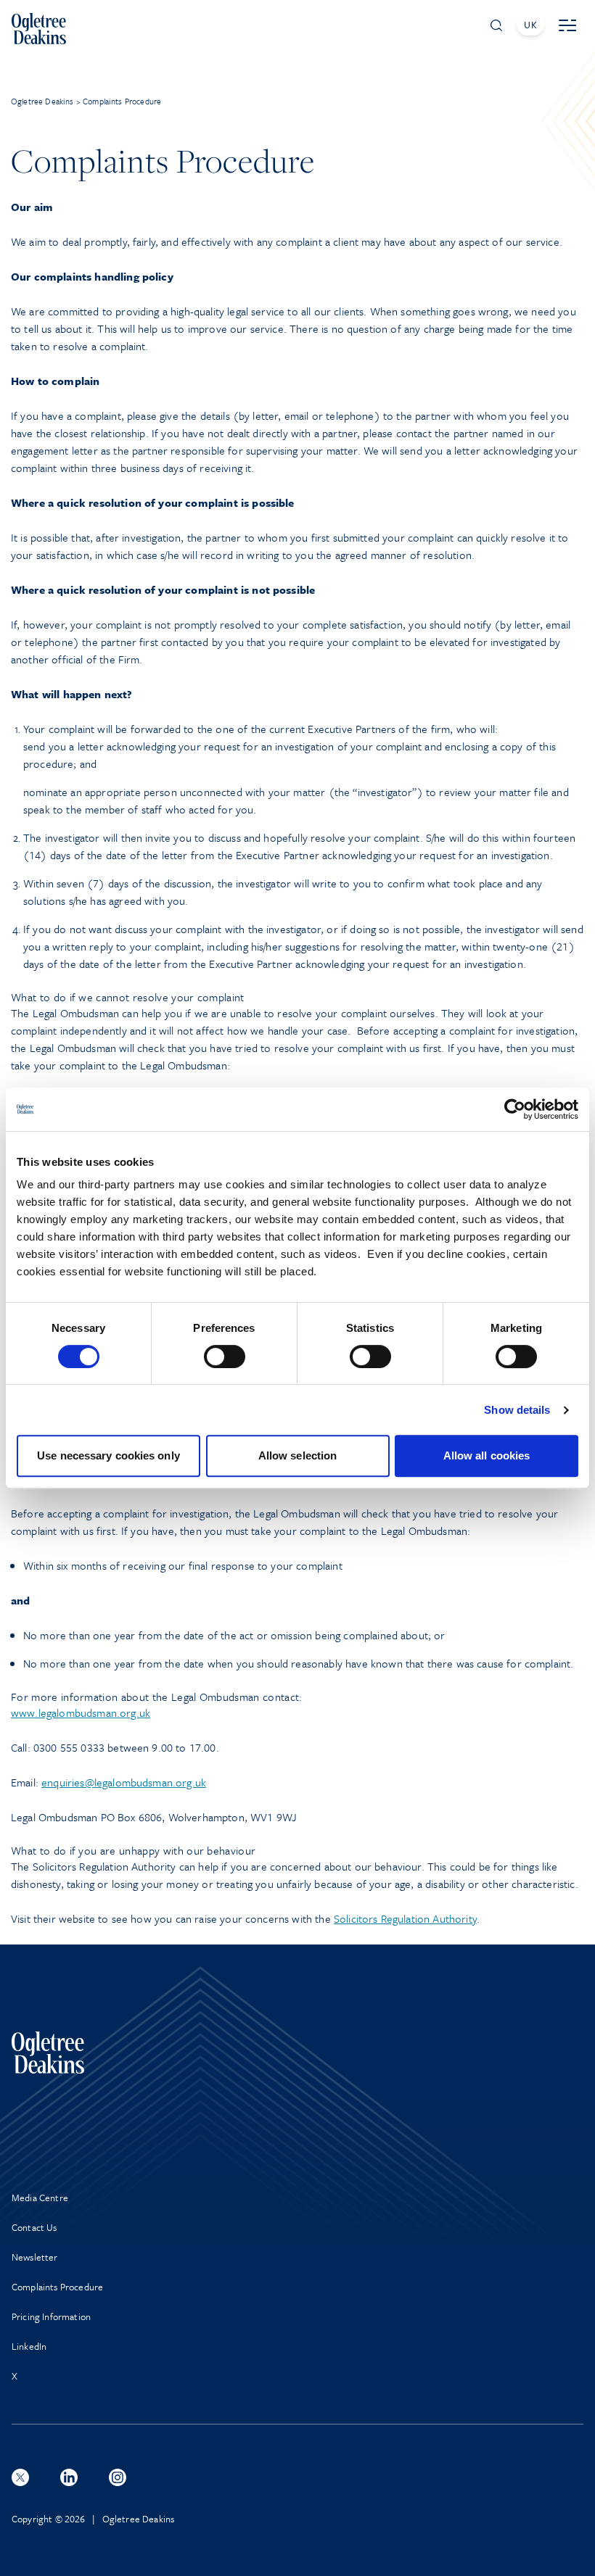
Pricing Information (51, 2316)
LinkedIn (29, 2346)
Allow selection (298, 1455)
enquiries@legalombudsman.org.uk (124, 1782)
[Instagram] (118, 2477)
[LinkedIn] (69, 2477)
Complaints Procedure (57, 2287)
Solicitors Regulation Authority (405, 1918)
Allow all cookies (487, 1455)
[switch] (225, 1357)
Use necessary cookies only (108, 1455)
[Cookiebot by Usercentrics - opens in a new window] (515, 1109)
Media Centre (40, 2198)
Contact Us (34, 2227)
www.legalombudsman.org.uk (81, 1712)
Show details (517, 1410)
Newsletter (35, 2257)
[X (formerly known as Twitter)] (20, 2477)
